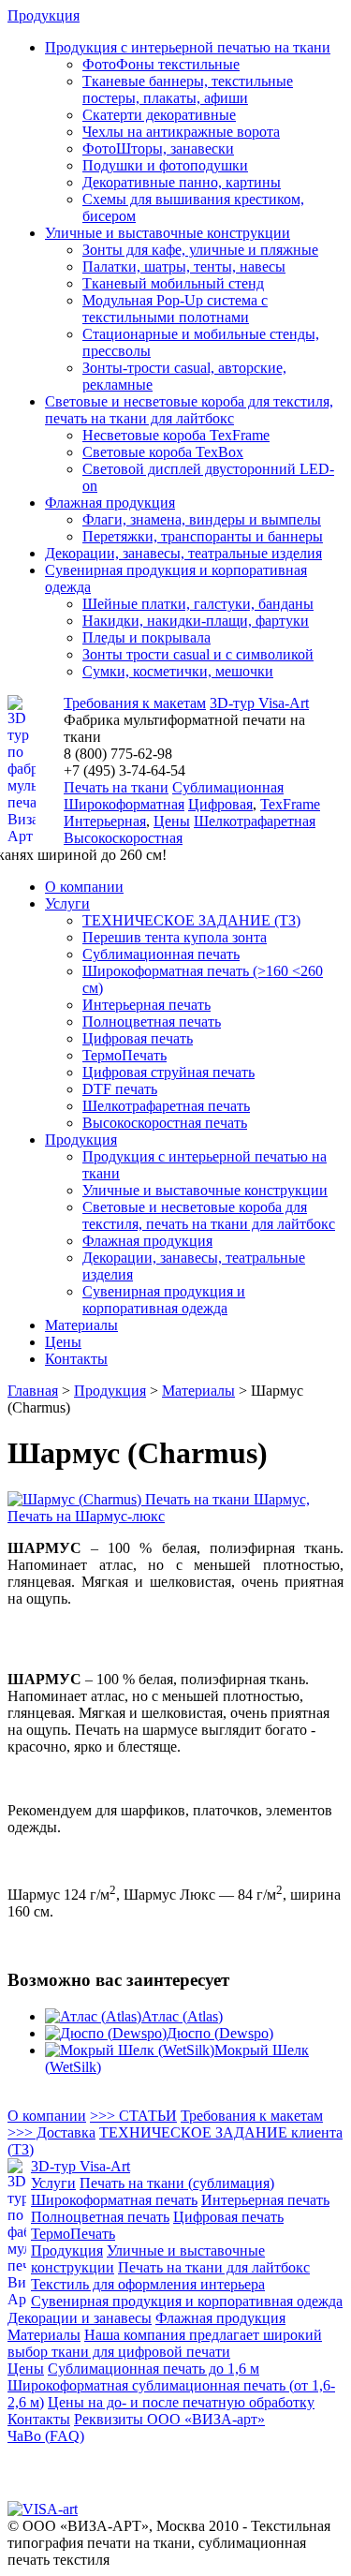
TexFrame (290, 804)
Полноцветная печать (152, 1022)
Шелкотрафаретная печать (166, 1106)
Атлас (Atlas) (182, 2016)
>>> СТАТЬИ (133, 2116)
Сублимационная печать (161, 954)
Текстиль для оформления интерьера (148, 2284)
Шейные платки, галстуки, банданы (198, 604)
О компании (84, 887)
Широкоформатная (124, 804)
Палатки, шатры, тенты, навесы (184, 266)
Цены (172, 821)
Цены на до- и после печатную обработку (181, 2402)
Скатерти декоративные (159, 115)
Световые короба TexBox (163, 452)
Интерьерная (105, 821)
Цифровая (220, 804)
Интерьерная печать (146, 1005)
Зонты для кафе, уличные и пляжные (200, 250)
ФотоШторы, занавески (158, 148)
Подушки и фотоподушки (165, 165)
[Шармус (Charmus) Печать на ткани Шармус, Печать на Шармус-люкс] (175, 1516)
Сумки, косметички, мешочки (178, 671)
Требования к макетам (135, 703)
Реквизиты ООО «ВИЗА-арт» (169, 2419)
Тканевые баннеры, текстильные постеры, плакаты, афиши (188, 89)
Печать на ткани (116, 787)
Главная (33, 1391)
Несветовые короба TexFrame (176, 435)
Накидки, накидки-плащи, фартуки (196, 621)
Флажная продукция (110, 503)
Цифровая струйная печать (168, 1072)
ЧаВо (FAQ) (46, 2436)
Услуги (67, 903)
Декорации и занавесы (80, 2318)
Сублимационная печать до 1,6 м (154, 2369)
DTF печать (120, 1089)
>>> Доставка (51, 2132)
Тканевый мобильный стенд (173, 283)
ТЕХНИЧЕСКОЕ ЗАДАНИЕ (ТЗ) (191, 920)
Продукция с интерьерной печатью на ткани (188, 47)
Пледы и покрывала (146, 637)
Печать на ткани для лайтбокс (214, 2267)
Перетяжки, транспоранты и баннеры (203, 536)
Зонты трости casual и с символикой (198, 654)
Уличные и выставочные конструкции (168, 233)
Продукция (44, 15)
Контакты (76, 1359)
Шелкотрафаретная (255, 821)
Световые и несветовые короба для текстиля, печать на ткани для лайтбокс (189, 410)
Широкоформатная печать (114, 2200)
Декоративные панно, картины (182, 182)
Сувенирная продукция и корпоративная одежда (164, 1300)
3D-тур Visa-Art (259, 703)
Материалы (81, 1325)
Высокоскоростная (123, 838)
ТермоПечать (124, 1055)
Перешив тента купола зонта (175, 937)
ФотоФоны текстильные (161, 64)
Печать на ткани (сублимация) (177, 2183)
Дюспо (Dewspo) (220, 2033)
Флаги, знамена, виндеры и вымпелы (202, 519)
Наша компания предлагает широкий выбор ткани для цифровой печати (165, 2343)
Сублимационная (228, 787)
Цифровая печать (138, 1038)
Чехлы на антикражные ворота (181, 132)
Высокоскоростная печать (165, 1123)
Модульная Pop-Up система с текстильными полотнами (175, 309)
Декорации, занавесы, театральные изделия (183, 553)
